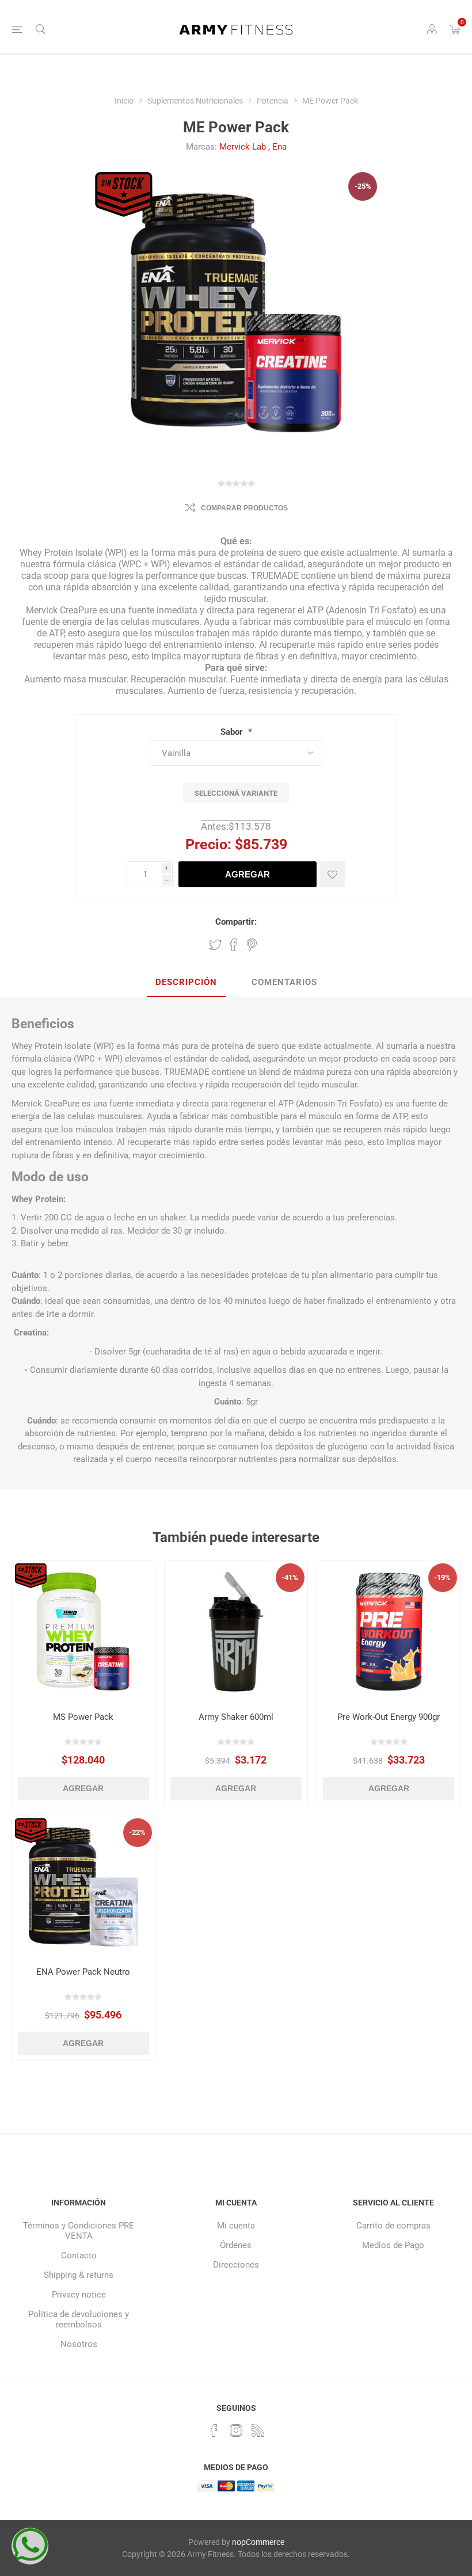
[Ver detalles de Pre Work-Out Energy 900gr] (389, 1632)
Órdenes (236, 2245)
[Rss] (258, 2430)
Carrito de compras (393, 2226)
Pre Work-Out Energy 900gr (389, 1717)
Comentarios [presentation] (284, 982)
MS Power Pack (83, 1717)
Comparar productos (244, 508)
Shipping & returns (79, 2275)
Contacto (79, 2256)
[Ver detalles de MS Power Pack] (83, 1632)
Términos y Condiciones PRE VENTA (79, 2231)
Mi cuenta (236, 2226)
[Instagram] (236, 2430)
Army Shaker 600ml (236, 1717)
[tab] (186, 983)
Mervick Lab (243, 147)
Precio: (208, 844)
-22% (137, 1832)
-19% (442, 1577)
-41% (290, 1577)
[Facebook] (214, 2430)
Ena (279, 147)
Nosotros (79, 2344)
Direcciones (236, 2265)
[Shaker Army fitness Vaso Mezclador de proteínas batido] (236, 1632)
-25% (363, 186)
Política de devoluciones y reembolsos (79, 2319)
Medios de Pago (393, 2245)
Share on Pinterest (252, 945)
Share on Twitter (215, 945)
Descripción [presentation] (186, 982)
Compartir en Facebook (234, 945)
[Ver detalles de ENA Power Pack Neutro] (83, 1887)
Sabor (233, 732)
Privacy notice (79, 2295)
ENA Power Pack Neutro (83, 1972)
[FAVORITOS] (332, 874)
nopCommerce (258, 2542)
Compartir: (236, 922)
